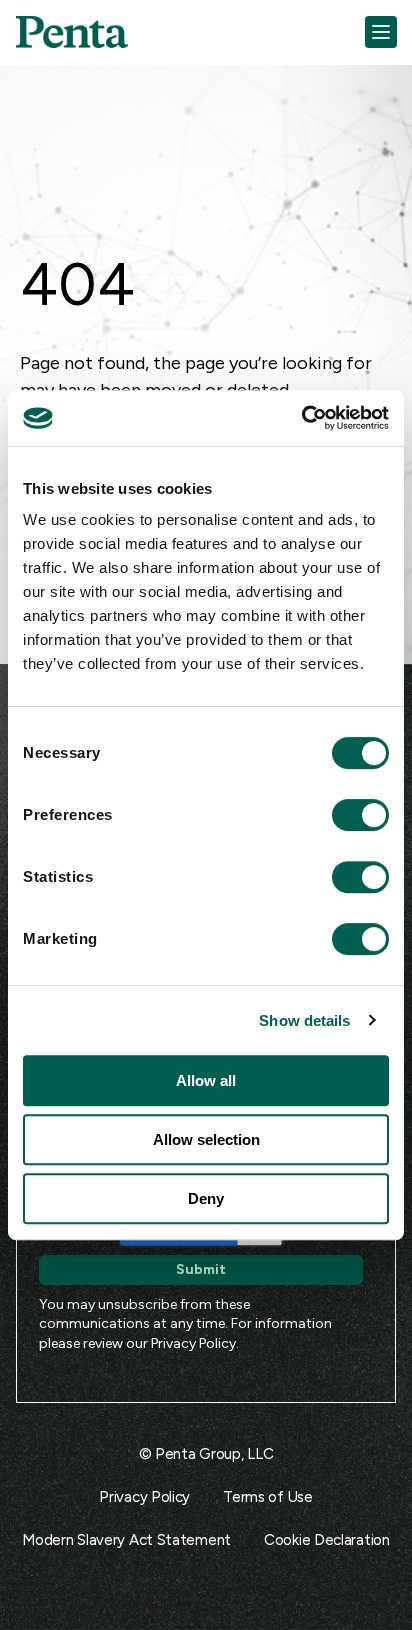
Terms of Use (267, 1497)
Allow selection (206, 1139)
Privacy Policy (193, 1343)
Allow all (206, 1080)
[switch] (342, 815)
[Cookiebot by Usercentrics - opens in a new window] (301, 418)
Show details (304, 1020)
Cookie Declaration (327, 1540)
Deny (206, 1198)
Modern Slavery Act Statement (126, 1540)
